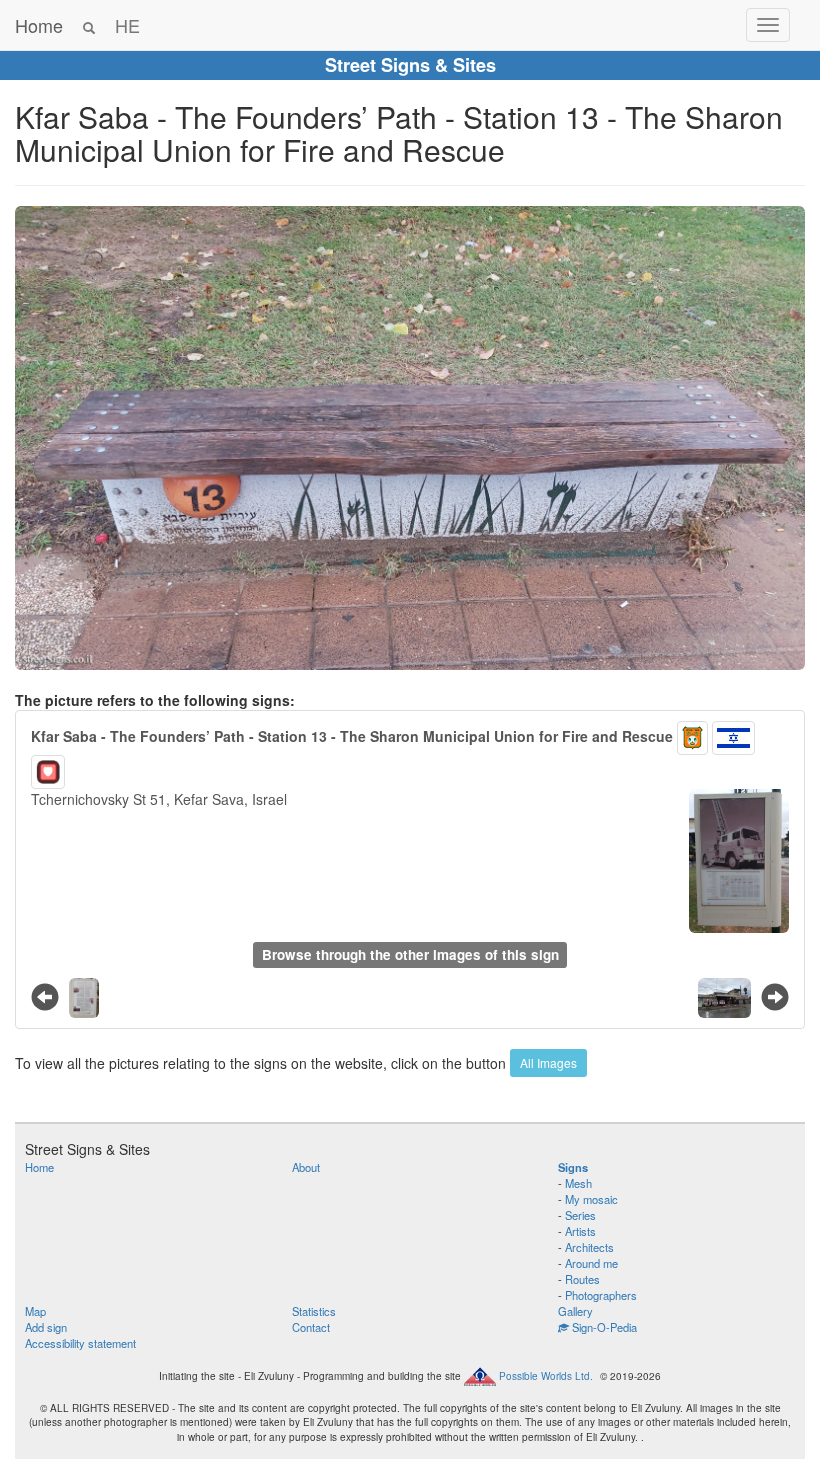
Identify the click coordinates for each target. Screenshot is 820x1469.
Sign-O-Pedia (603, 1327)
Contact (311, 1327)
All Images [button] (548, 1062)
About (306, 1167)
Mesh (578, 1183)
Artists (580, 1231)
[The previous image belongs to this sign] (45, 995)
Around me (591, 1263)
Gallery (575, 1311)
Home (39, 25)
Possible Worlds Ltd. (546, 1375)
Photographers (601, 1295)
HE (127, 25)
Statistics (314, 1311)
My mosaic (591, 1199)
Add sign (46, 1327)
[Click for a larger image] (410, 438)
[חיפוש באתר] (89, 25)
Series (580, 1215)
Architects (589, 1247)
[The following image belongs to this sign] (775, 995)
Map (35, 1311)
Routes (582, 1279)
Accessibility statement (80, 1343)
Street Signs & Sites (410, 65)
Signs (573, 1167)
